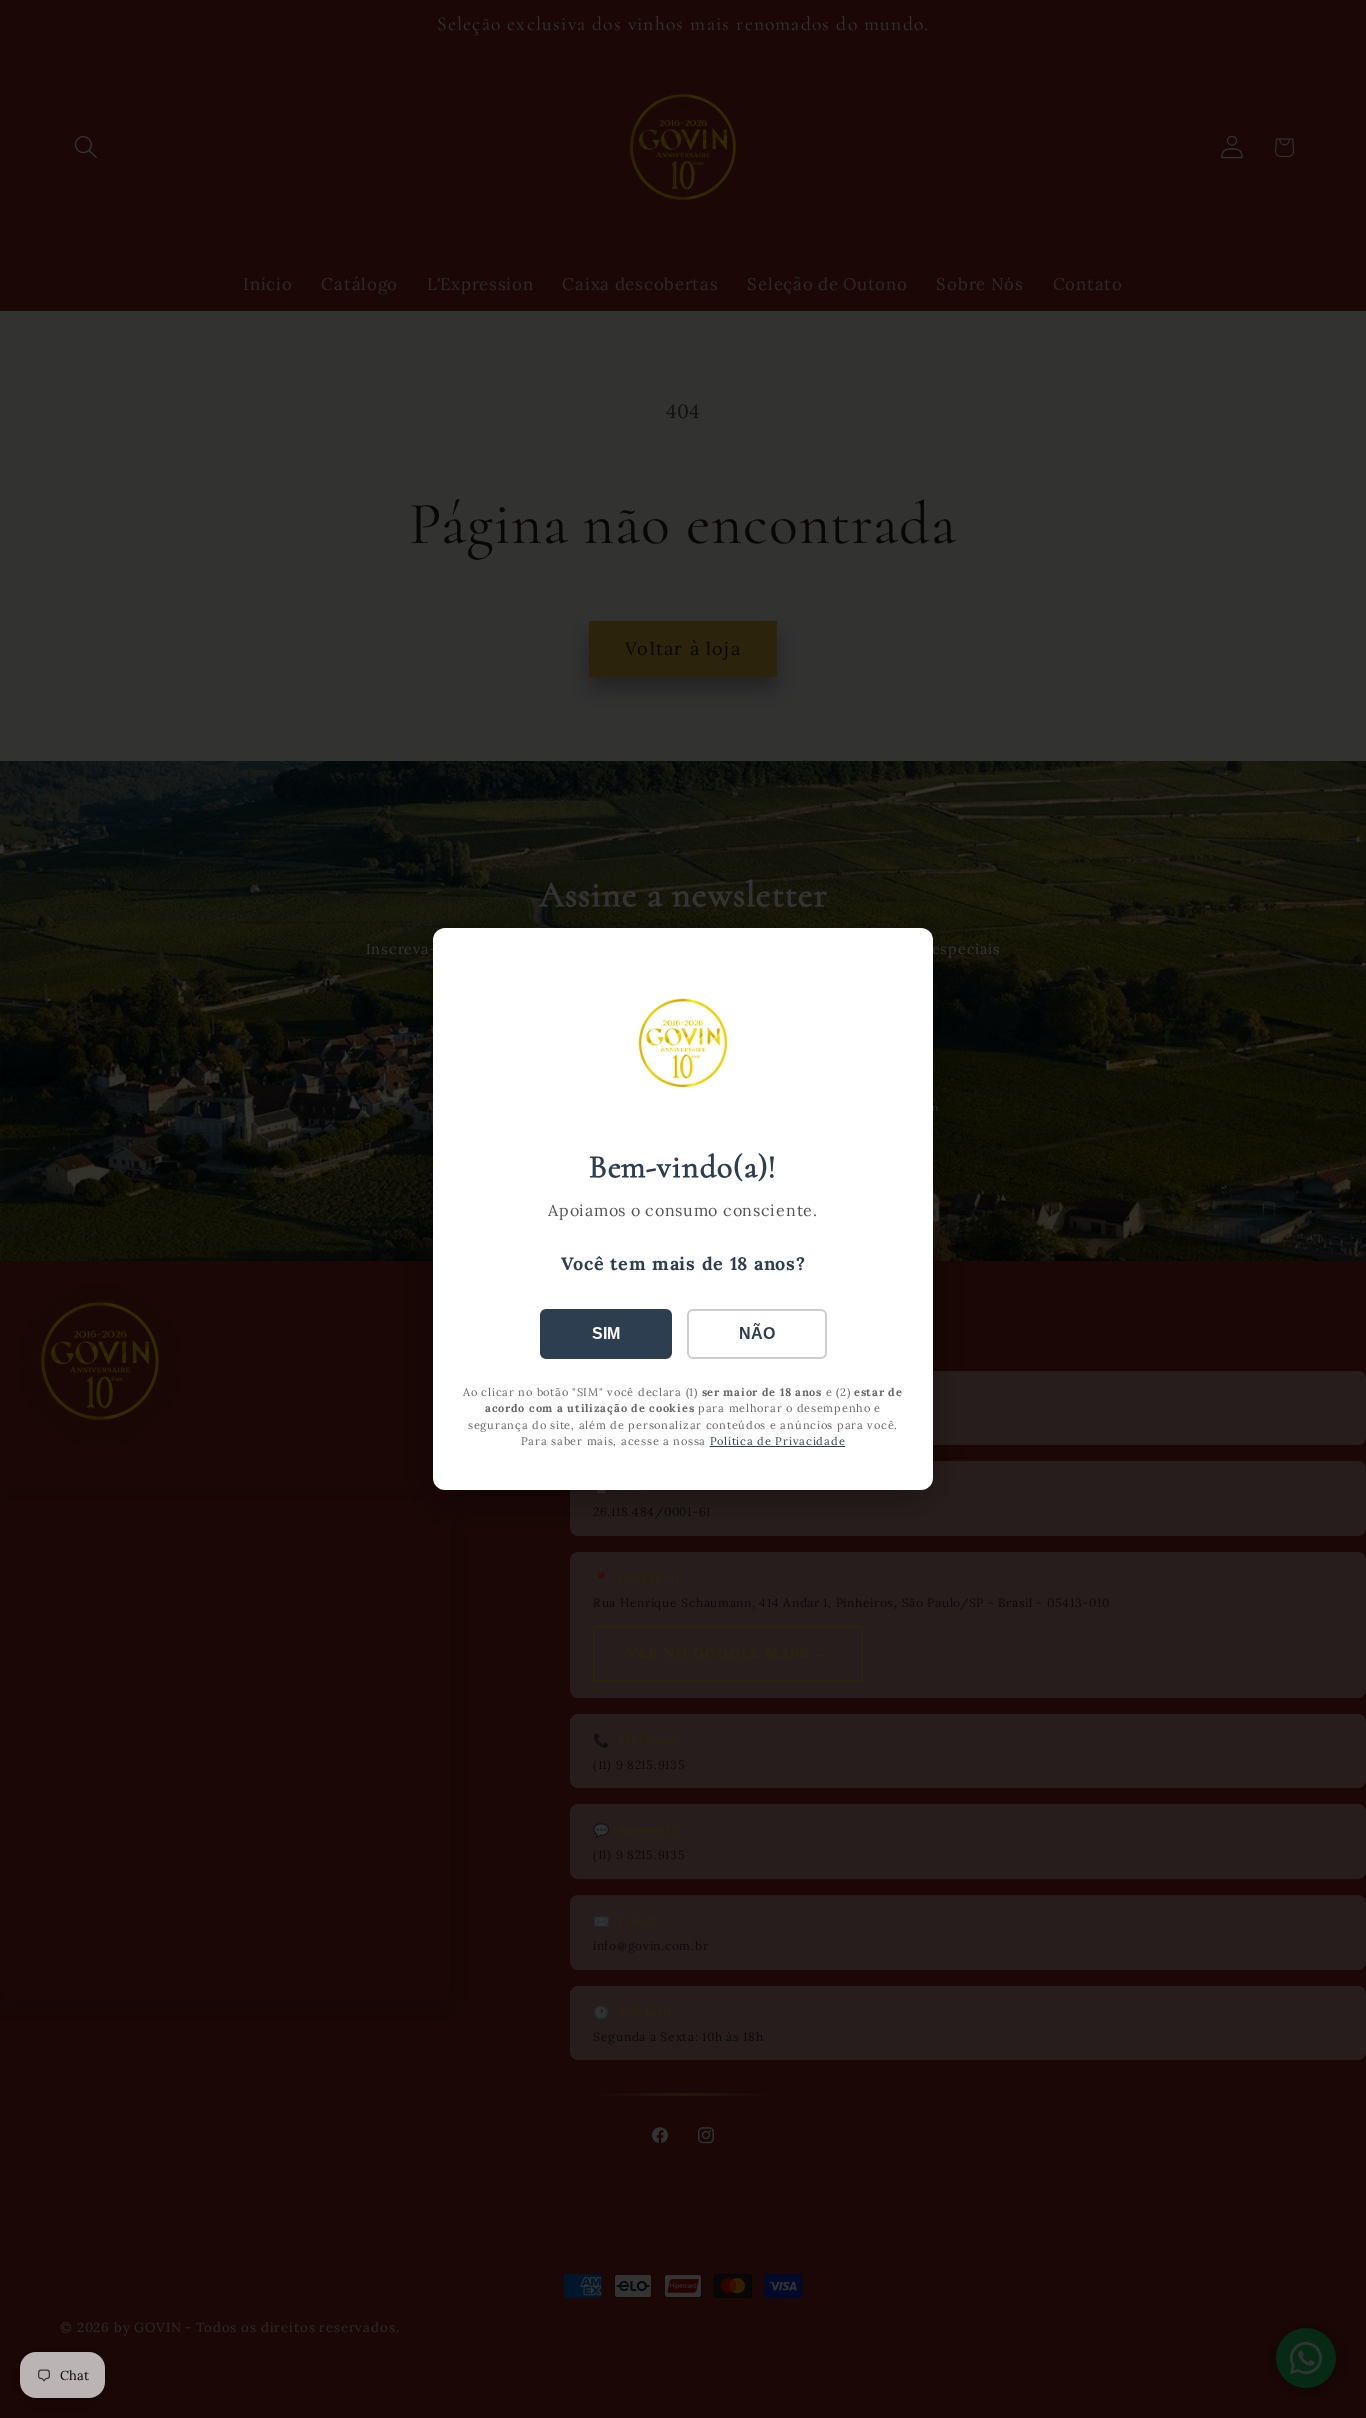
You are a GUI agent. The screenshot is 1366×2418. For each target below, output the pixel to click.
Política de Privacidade (778, 1441)
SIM (606, 1333)
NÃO (757, 1333)
